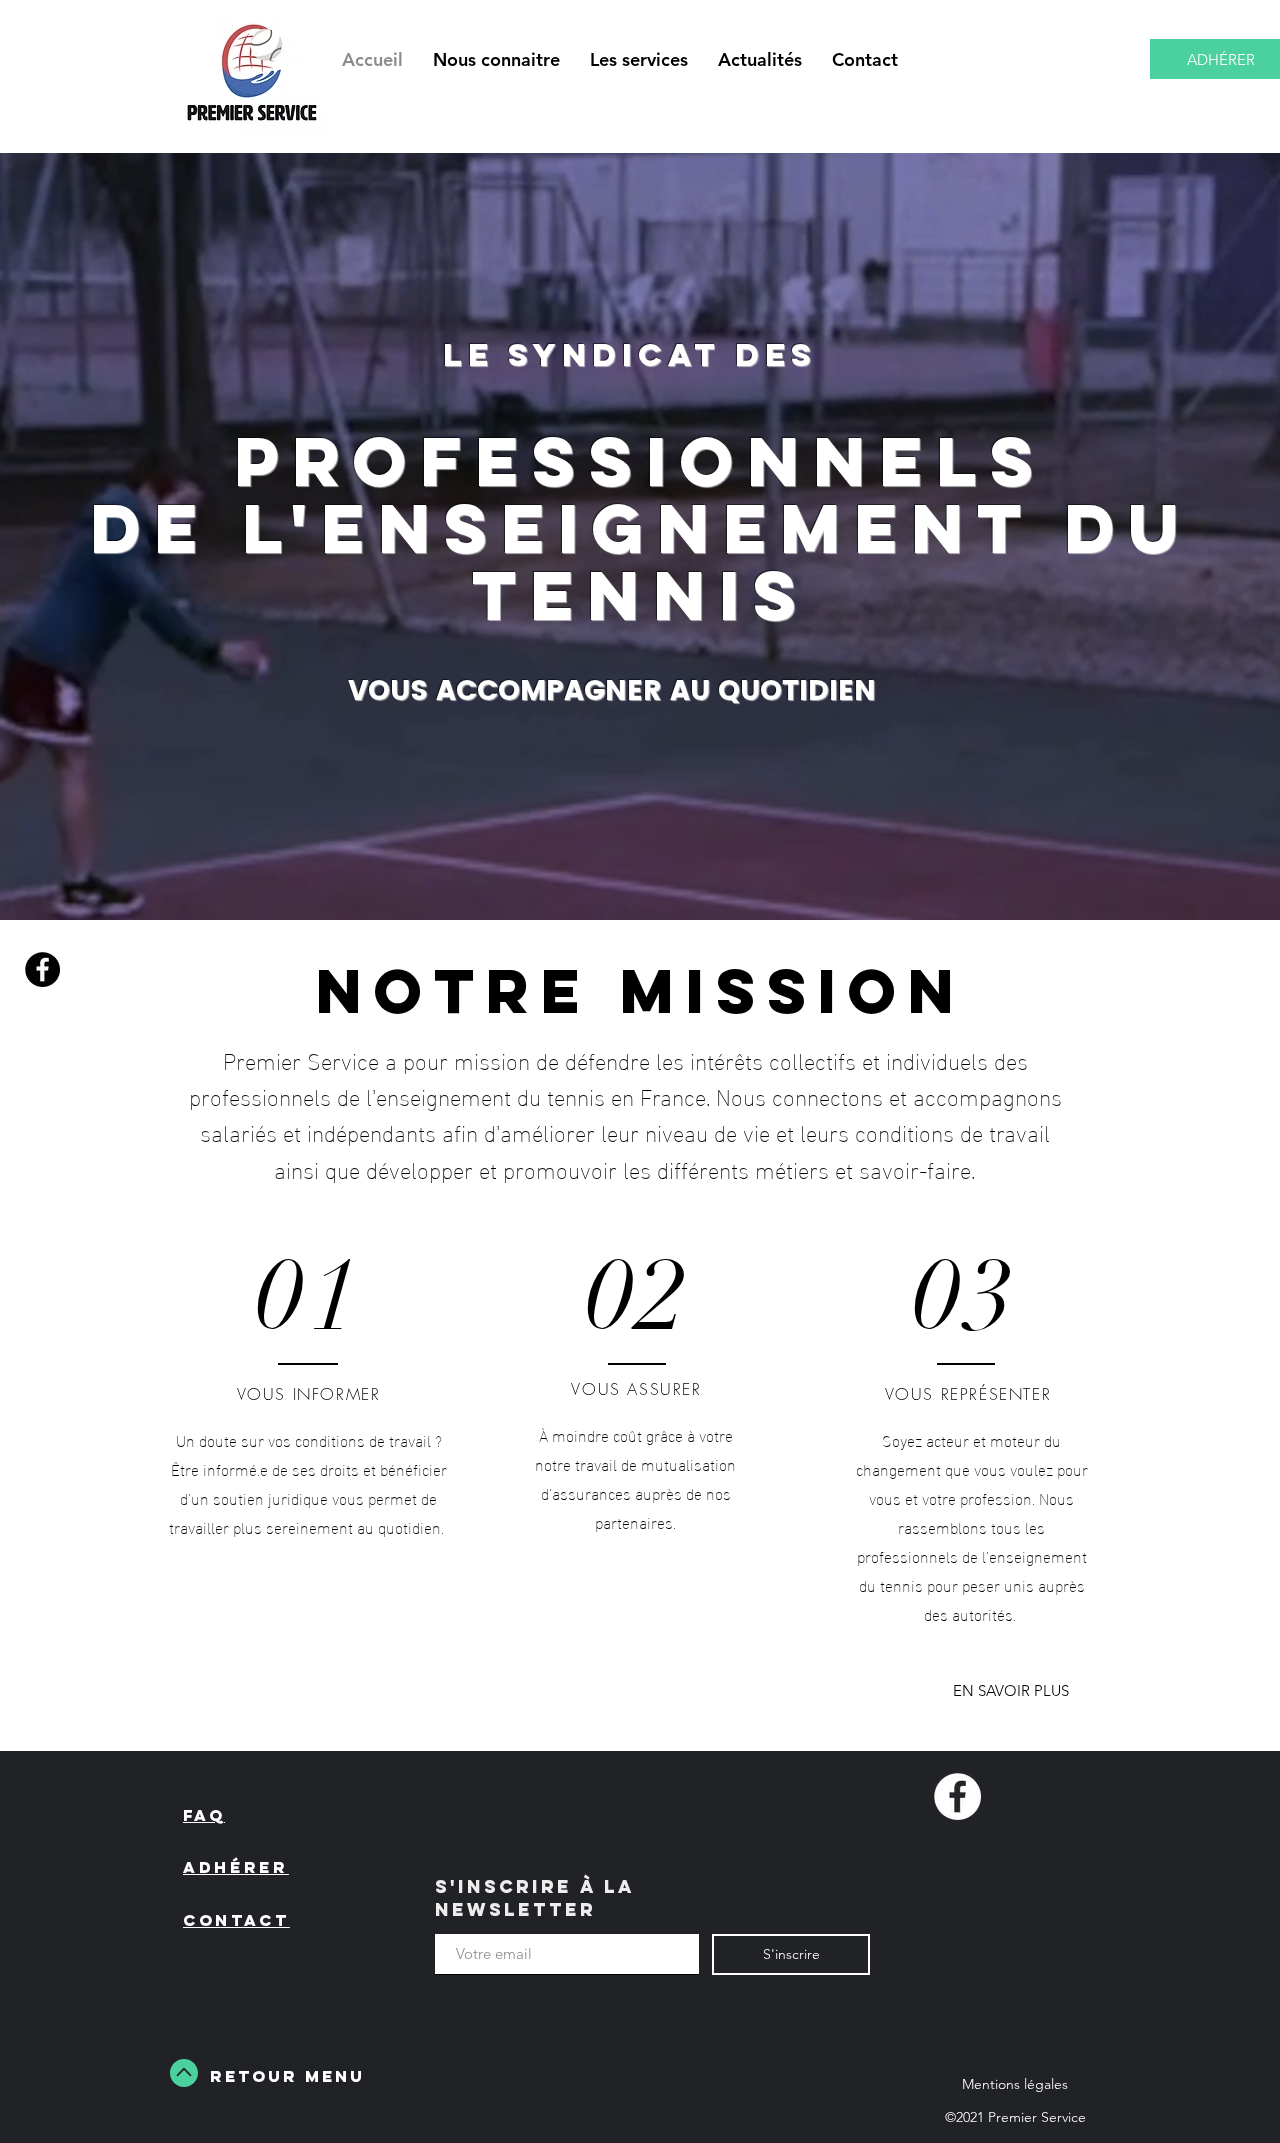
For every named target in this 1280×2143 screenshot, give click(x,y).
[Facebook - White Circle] (957, 1796)
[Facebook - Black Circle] (42, 969)
